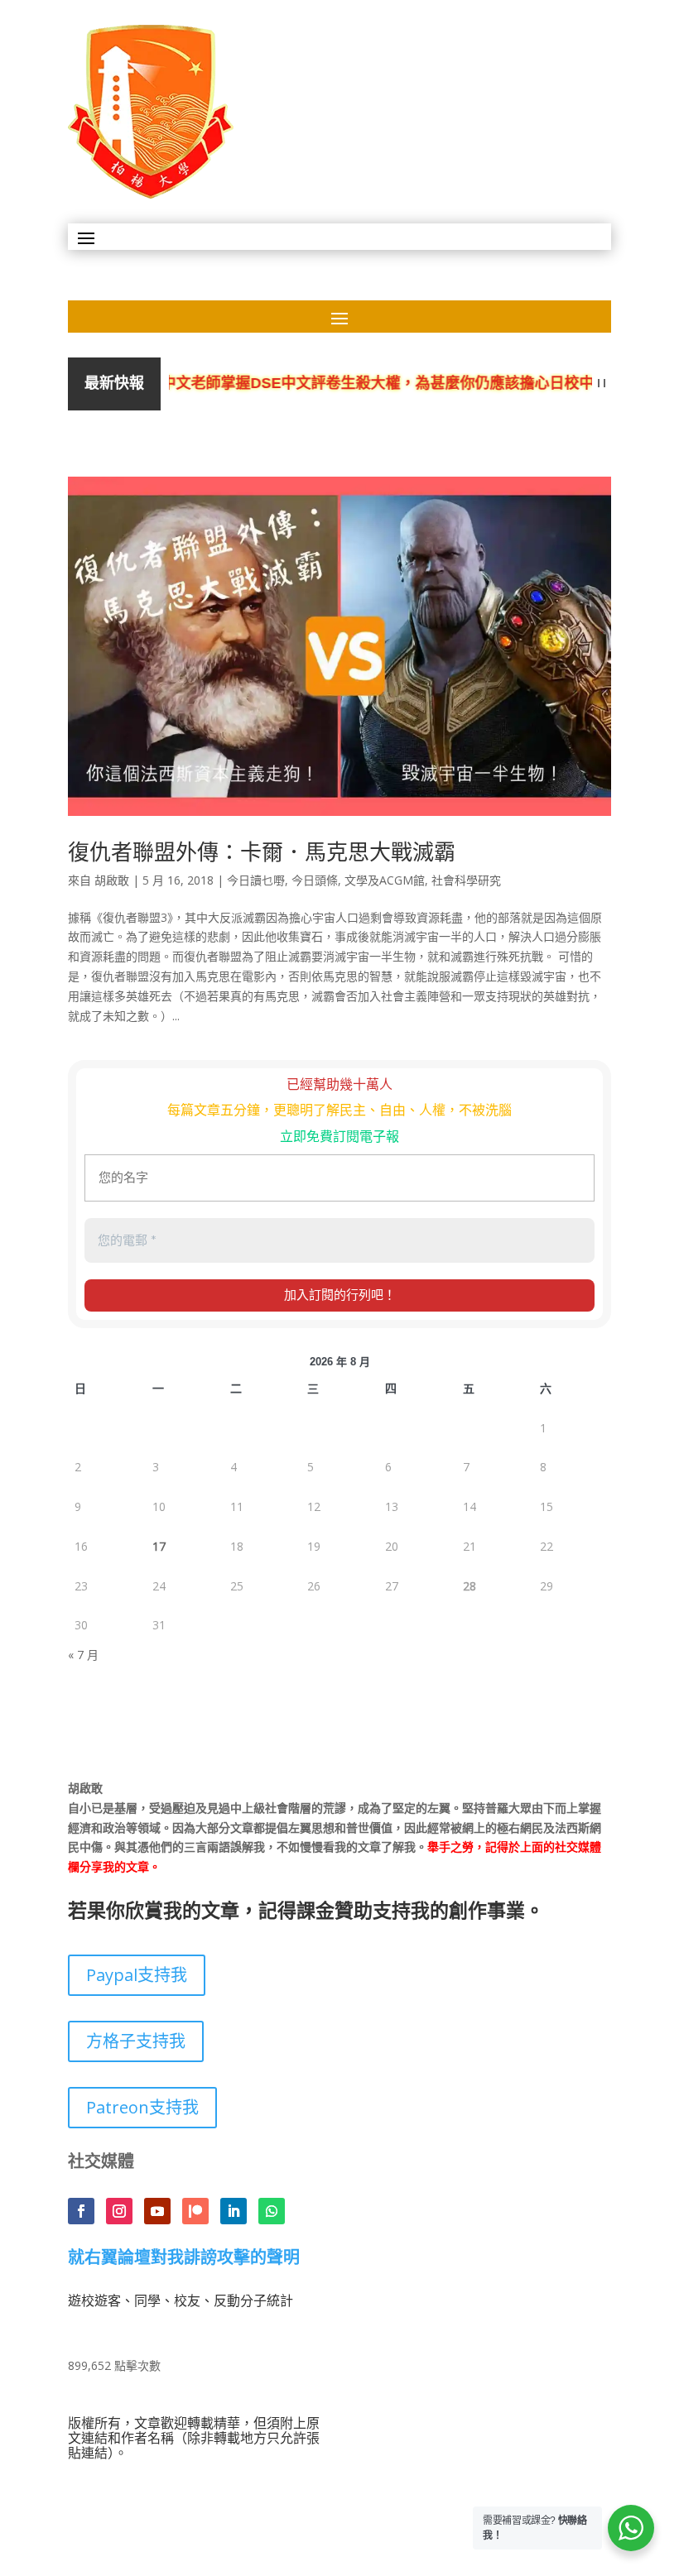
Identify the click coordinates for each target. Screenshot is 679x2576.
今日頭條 (315, 880)
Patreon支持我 (142, 2107)
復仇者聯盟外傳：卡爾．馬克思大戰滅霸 (262, 851)
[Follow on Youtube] (157, 2211)
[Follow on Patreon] (195, 2211)
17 (159, 1546)
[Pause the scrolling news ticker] (602, 384)
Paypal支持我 (137, 1975)
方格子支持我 (136, 2041)
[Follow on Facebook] (81, 2211)
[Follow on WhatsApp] (272, 2211)
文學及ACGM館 (385, 880)
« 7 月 (83, 1655)
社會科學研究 (466, 880)
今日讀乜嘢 (256, 880)
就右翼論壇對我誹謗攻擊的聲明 (184, 2258)
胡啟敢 (112, 880)
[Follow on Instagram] (119, 2211)
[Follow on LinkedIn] (234, 2211)
